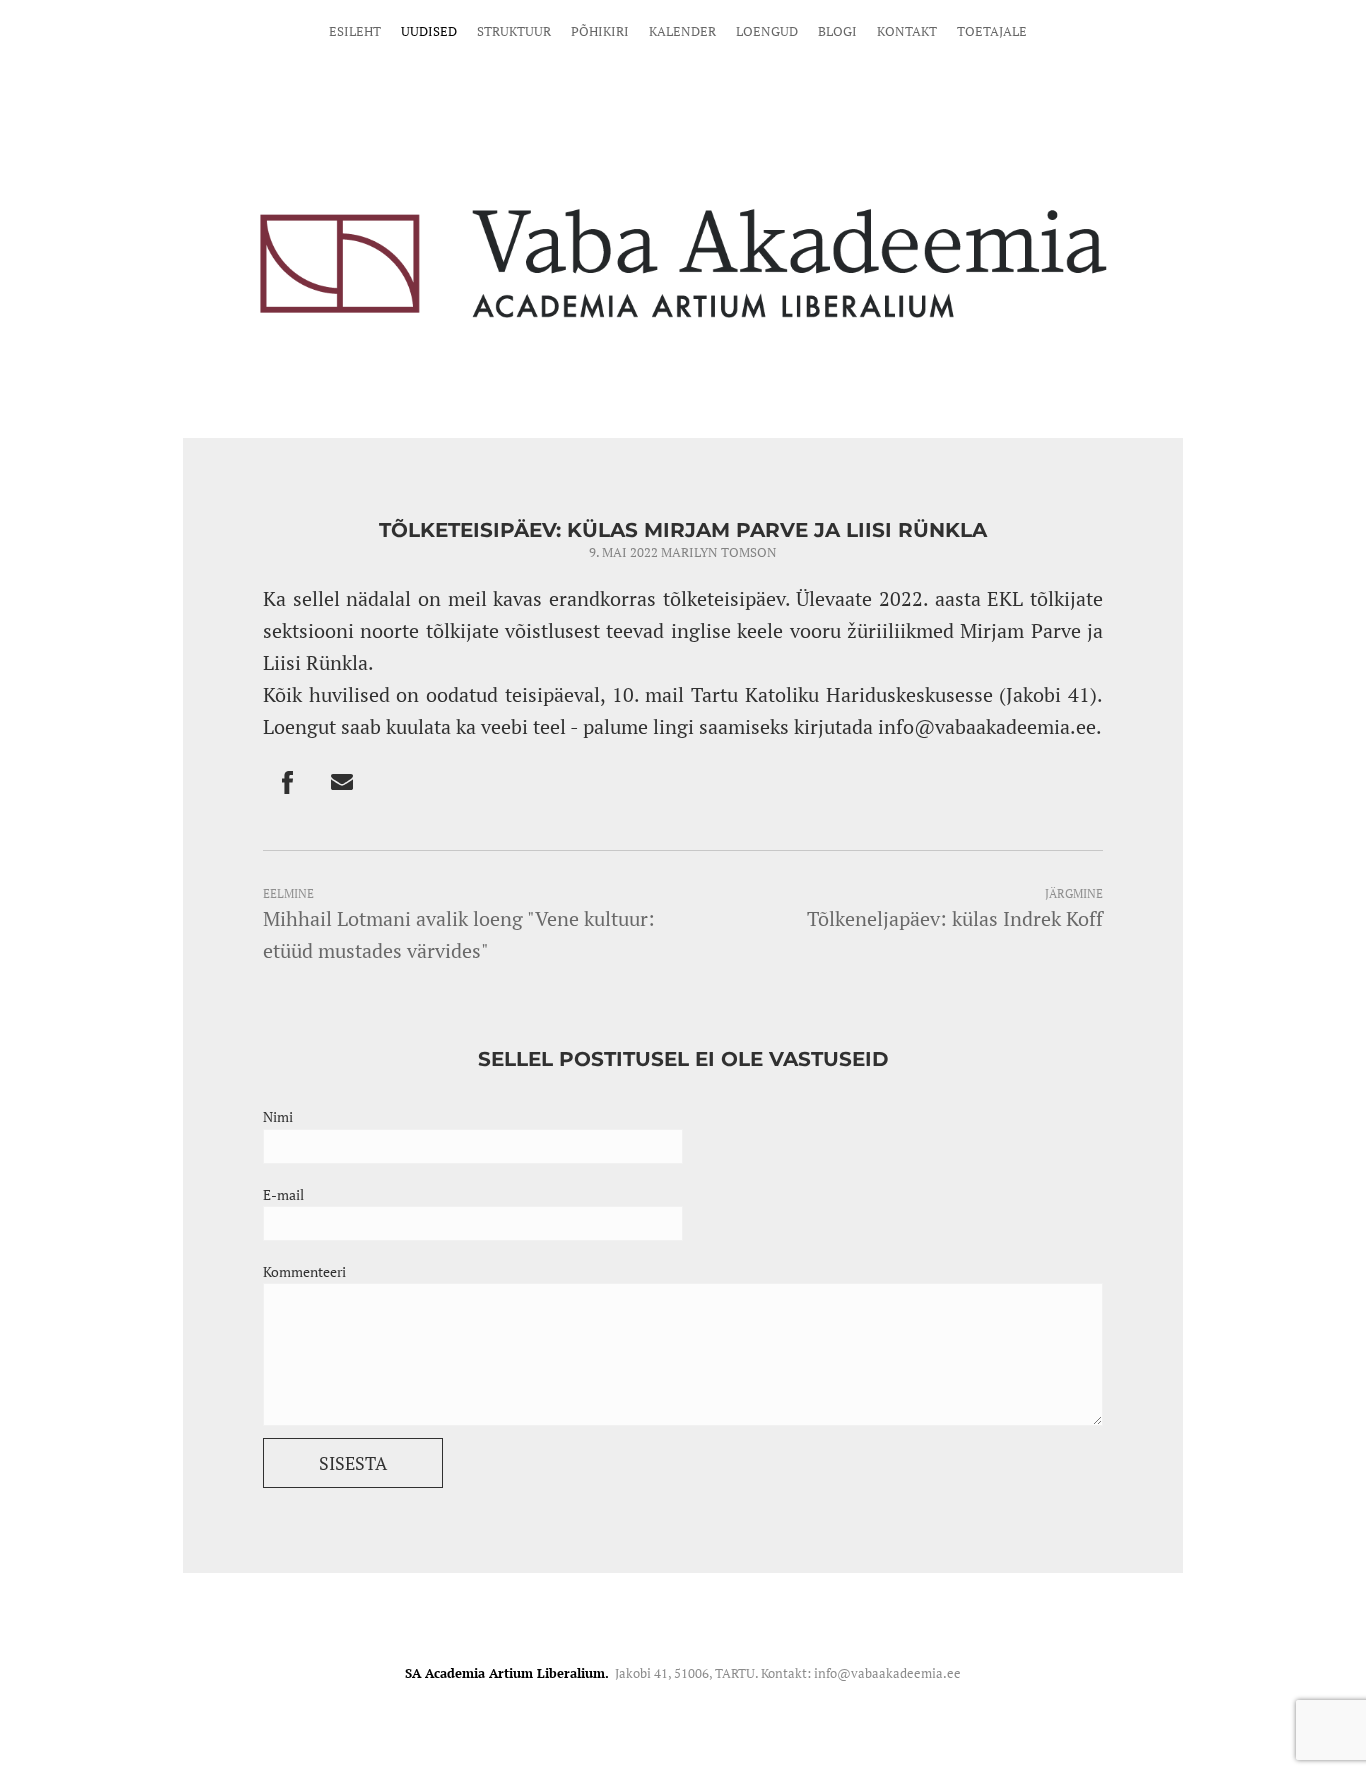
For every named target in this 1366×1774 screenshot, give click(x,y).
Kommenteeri (304, 1271)
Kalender (682, 31)
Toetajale (992, 31)
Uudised (429, 31)
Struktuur (514, 31)
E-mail (283, 1194)
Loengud (767, 31)
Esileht (355, 31)
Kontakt (907, 31)
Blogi (837, 31)
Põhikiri (600, 31)
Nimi (278, 1116)
